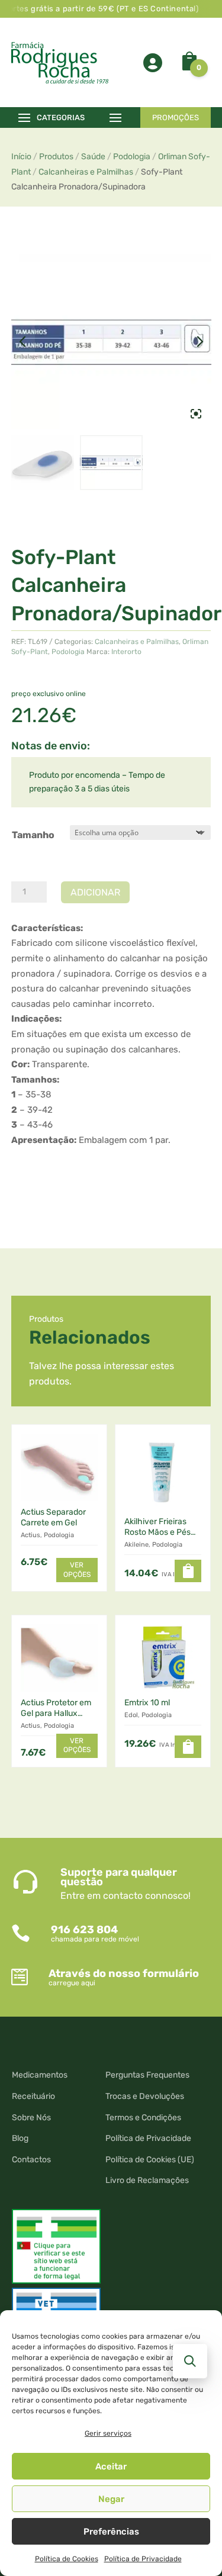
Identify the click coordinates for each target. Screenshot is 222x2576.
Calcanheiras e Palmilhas (86, 172)
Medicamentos (40, 2075)
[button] (188, 1571)
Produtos (56, 157)
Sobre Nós (31, 2118)
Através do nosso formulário (124, 1973)
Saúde (93, 157)
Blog (20, 2138)
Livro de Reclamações (147, 2180)
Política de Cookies (67, 2559)
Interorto (126, 652)
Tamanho (33, 835)
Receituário (33, 2096)
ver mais (41, 1175)
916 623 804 (84, 1930)
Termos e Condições (143, 2118)
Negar (111, 2499)
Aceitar (111, 2466)
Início (21, 157)
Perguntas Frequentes (147, 2075)
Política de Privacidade (143, 2559)
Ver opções (77, 1570)
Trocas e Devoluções (145, 2096)
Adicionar (95, 892)
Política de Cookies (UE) (150, 2160)
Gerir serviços (108, 2433)
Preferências (111, 2532)
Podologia (132, 157)
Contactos (31, 2160)
